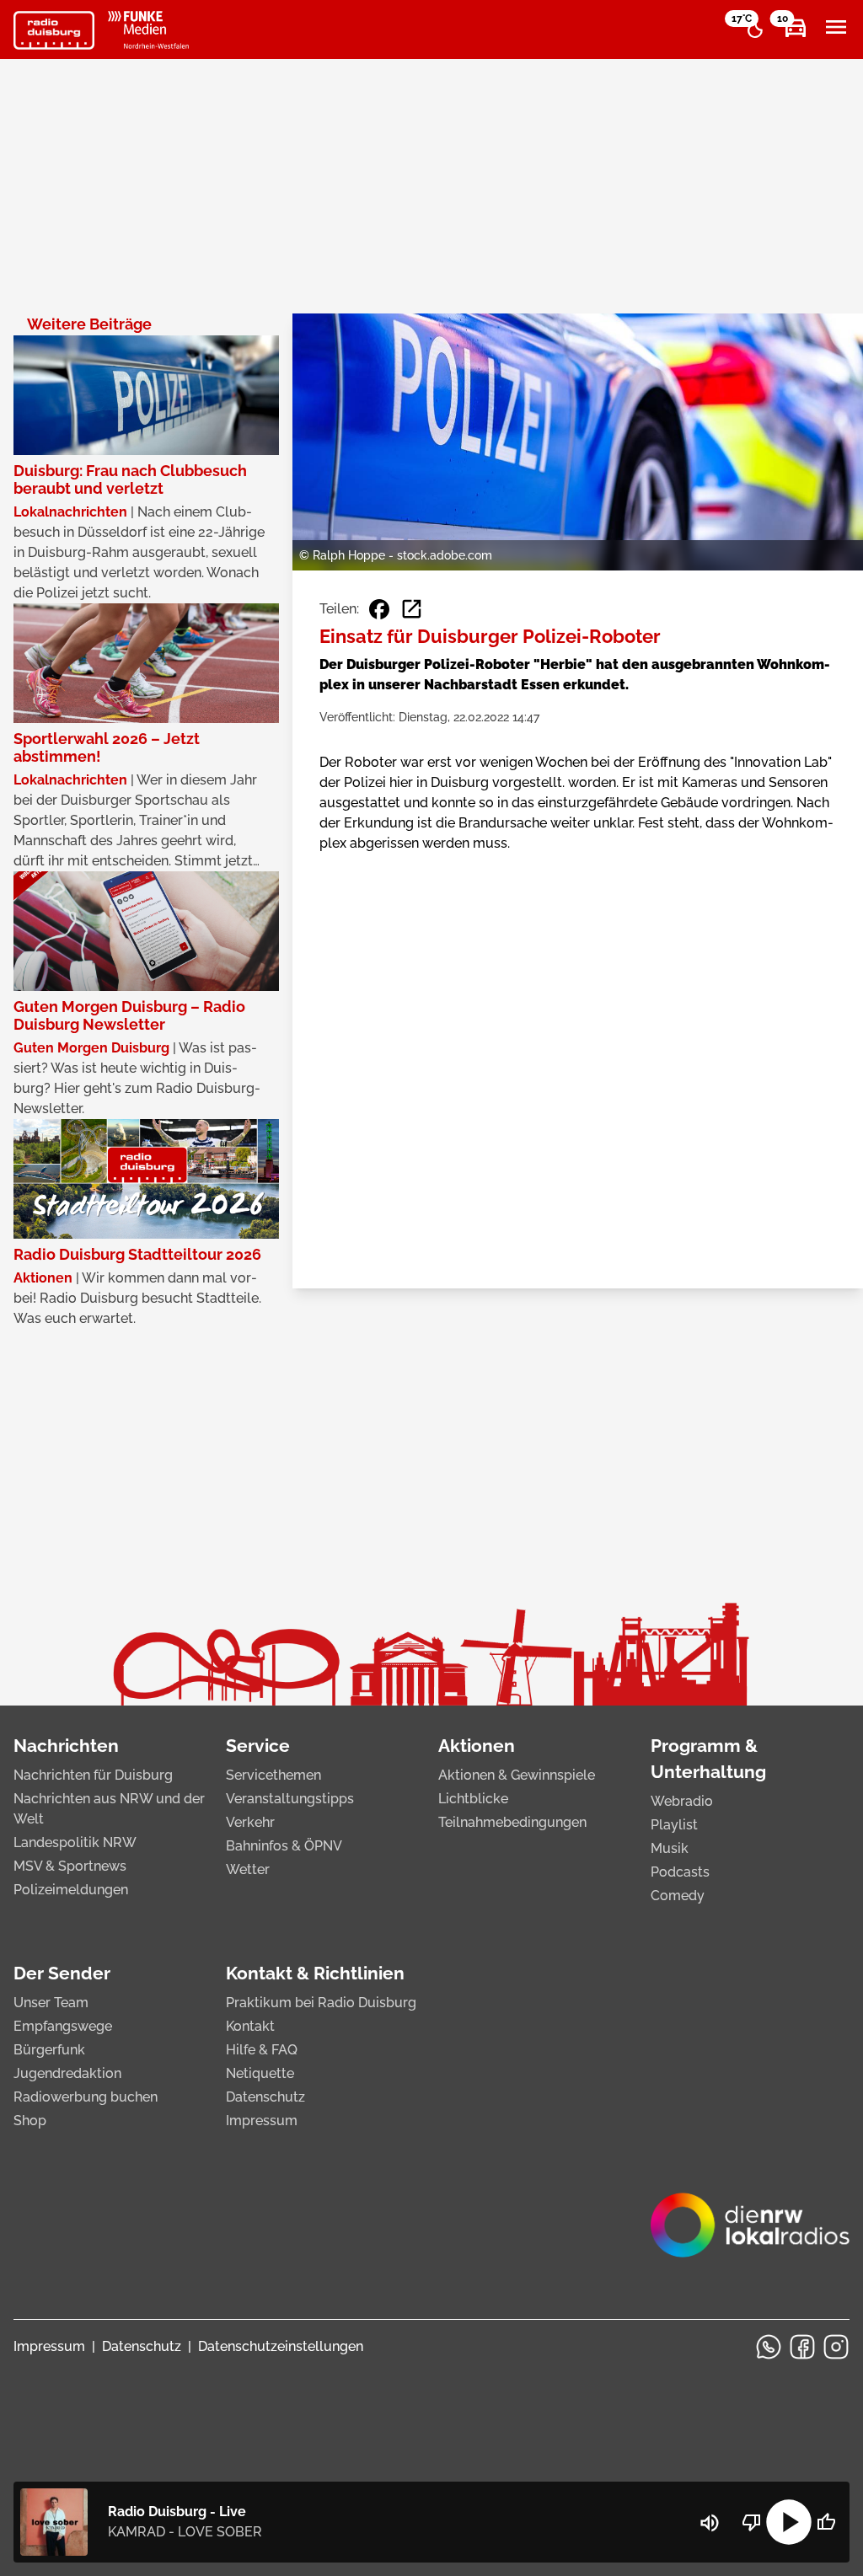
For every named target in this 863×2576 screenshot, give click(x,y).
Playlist (674, 1825)
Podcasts (680, 1872)
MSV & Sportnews (70, 1866)
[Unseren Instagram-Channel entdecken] (836, 2347)
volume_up (710, 2523)
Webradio (682, 1801)
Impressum (262, 2121)
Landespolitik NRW (75, 1842)
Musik (670, 1848)
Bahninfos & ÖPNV (284, 1846)
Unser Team (51, 2003)
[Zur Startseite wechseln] (54, 30)
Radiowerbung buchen (86, 2097)
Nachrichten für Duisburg (93, 1775)
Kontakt (250, 2026)
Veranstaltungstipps (290, 1799)
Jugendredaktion (67, 2073)
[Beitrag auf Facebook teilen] (379, 609)
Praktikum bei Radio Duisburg (321, 2003)
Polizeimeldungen (71, 1890)
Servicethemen (273, 1775)
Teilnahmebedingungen (512, 1822)
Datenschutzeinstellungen (281, 2346)
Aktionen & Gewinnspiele (517, 1775)
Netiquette (260, 2073)
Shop (30, 2121)
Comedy (678, 1896)
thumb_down (752, 2522)
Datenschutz (265, 2097)
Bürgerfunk (49, 2050)
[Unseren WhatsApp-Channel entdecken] (769, 2347)
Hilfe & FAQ (262, 2050)
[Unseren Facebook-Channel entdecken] (802, 2347)
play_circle (789, 2522)
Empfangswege (63, 2026)
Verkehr (250, 1822)
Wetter (248, 1869)
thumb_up (826, 2522)
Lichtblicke (473, 1799)
